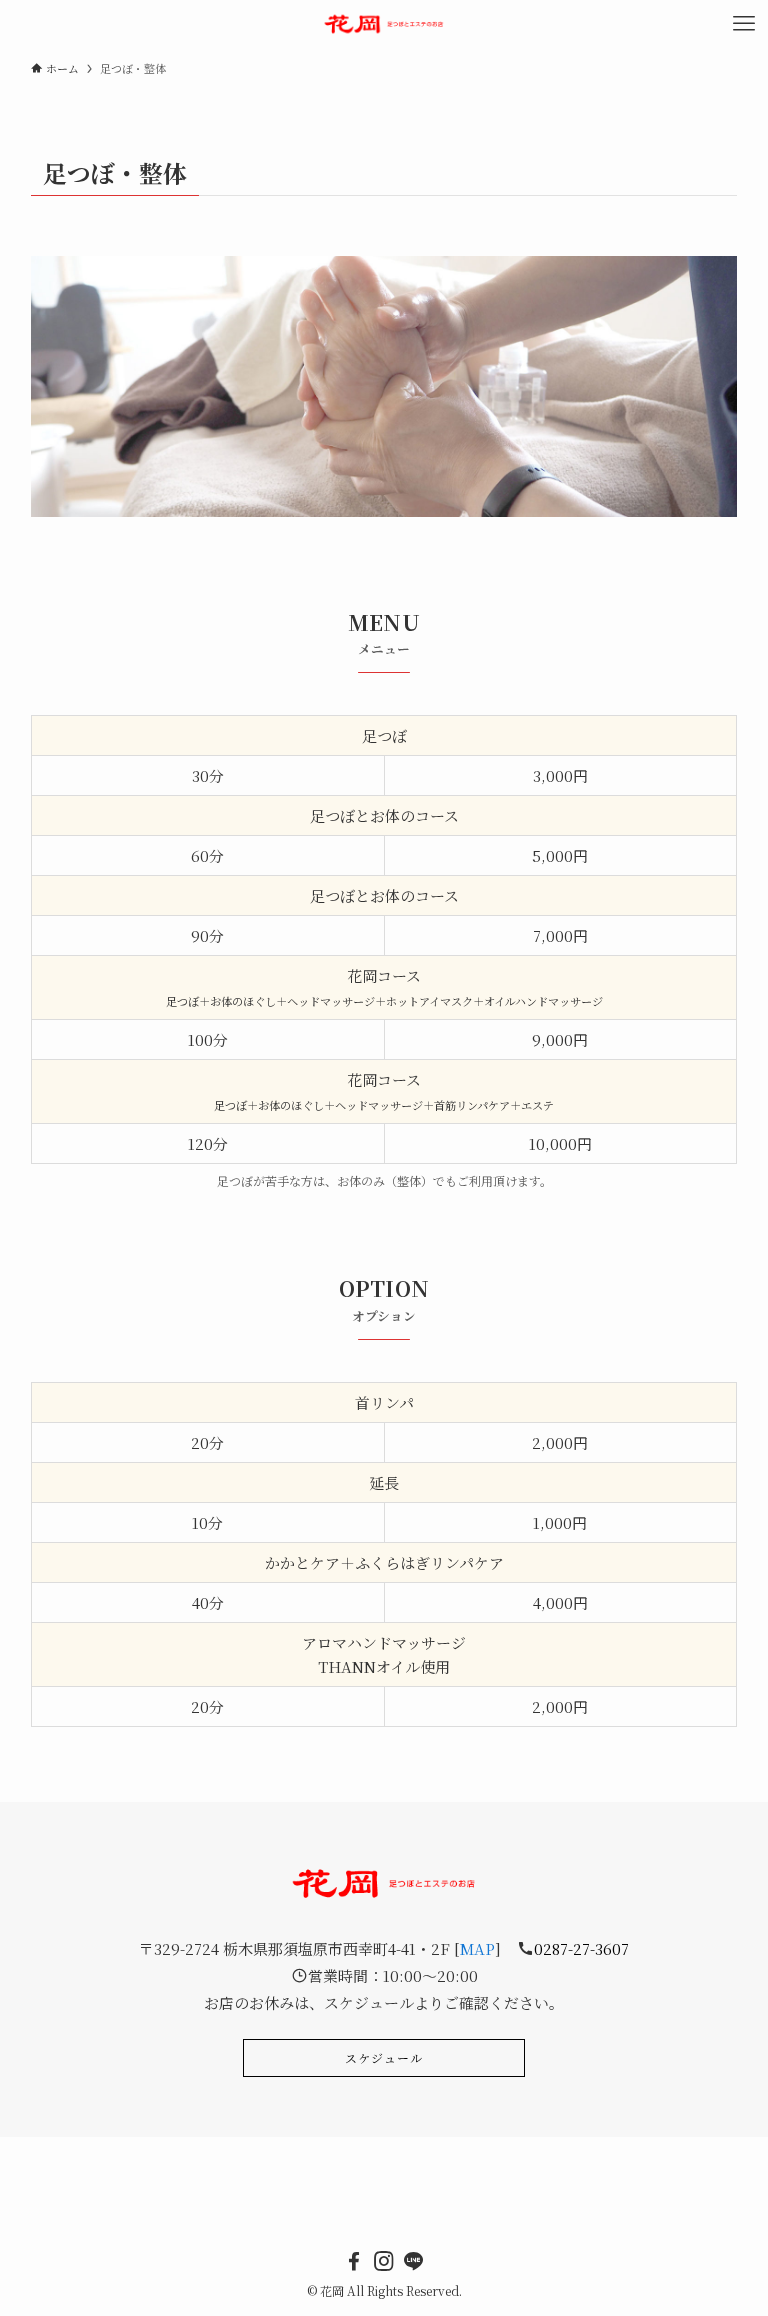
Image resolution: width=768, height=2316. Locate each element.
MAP (477, 1948)
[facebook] (354, 2261)
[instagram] (384, 2261)
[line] (414, 2261)
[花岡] (384, 24)
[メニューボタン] (744, 24)
